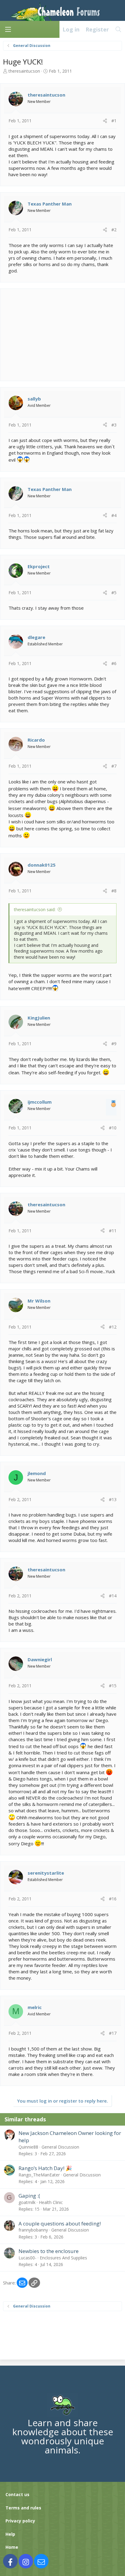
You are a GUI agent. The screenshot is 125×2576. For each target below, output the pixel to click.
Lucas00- (27, 2258)
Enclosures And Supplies (63, 2258)
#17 (113, 2033)
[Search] (118, 29)
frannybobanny (33, 2230)
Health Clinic (51, 2202)
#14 (113, 1596)
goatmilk (27, 2202)
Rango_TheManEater (39, 2175)
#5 (114, 593)
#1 (114, 121)
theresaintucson (24, 71)
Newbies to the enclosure (49, 2251)
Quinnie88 (28, 2147)
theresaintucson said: (35, 909)
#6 (114, 663)
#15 (113, 1686)
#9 (114, 1044)
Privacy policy (20, 2521)
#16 (113, 1899)
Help (10, 2534)
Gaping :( (29, 2196)
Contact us (17, 2494)
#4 (114, 515)
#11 (113, 1231)
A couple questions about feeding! (60, 2224)
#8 (114, 891)
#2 (114, 230)
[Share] (105, 121)
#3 (114, 425)
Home (12, 2547)
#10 (113, 1128)
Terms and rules (23, 2508)
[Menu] (8, 29)
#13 (113, 1499)
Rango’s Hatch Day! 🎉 (45, 2168)
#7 (114, 766)
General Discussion (60, 2147)
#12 (113, 1327)
